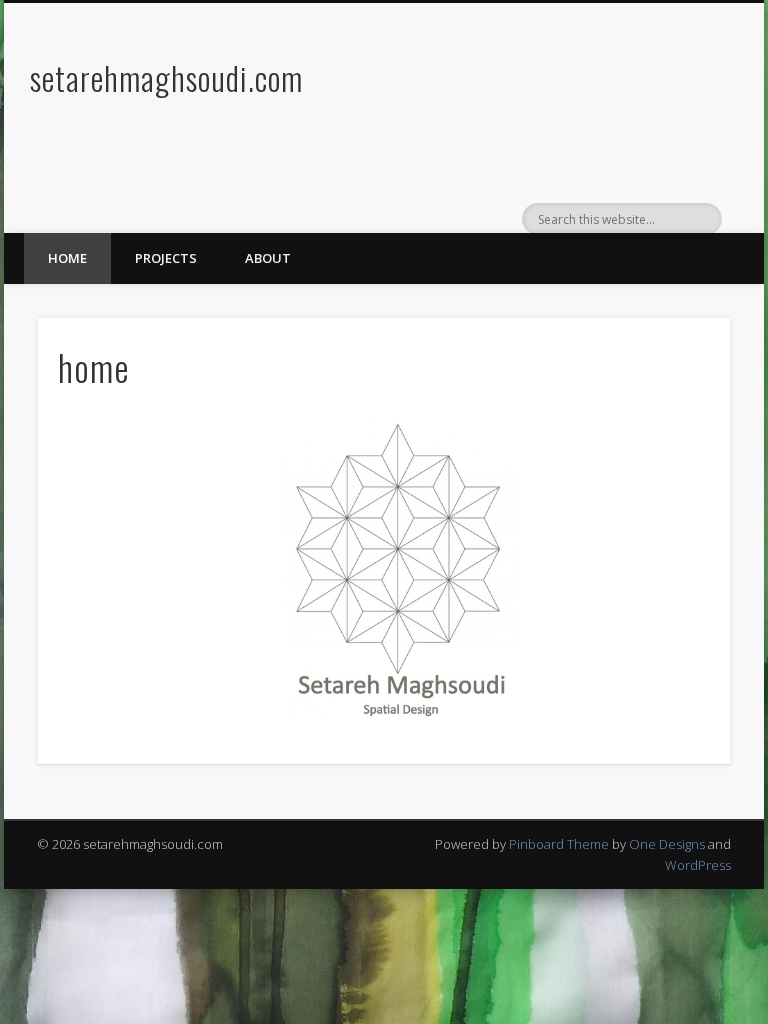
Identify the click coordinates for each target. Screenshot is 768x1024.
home (67, 258)
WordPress (698, 865)
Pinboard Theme (559, 844)
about (268, 258)
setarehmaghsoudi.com (166, 77)
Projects (166, 258)
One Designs (667, 844)
